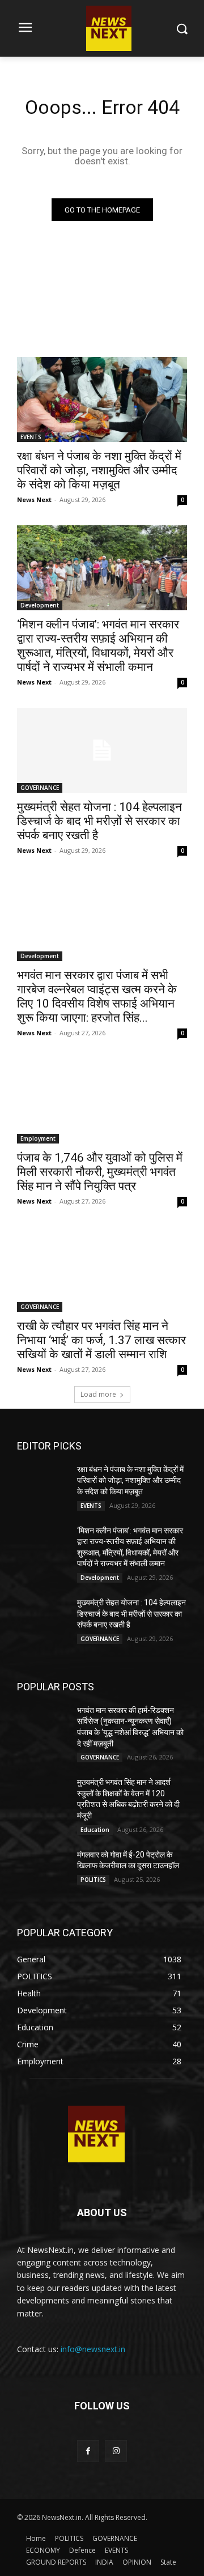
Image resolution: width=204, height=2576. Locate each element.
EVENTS (31, 437)
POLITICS (93, 1880)
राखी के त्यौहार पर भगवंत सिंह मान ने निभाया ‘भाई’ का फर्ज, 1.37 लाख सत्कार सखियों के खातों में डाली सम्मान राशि (101, 1340)
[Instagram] (116, 2451)
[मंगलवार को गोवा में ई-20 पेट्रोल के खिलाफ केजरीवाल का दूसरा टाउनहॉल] (42, 1867)
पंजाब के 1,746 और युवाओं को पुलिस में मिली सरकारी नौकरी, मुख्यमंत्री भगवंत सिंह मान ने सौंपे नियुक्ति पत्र (100, 1172)
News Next (34, 500)
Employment (38, 1138)
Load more (98, 1394)
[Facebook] (88, 2451)
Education (95, 1830)
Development (40, 605)
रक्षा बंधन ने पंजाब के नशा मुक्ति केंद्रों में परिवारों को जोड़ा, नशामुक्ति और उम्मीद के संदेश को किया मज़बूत (99, 470)
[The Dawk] (96, 2134)
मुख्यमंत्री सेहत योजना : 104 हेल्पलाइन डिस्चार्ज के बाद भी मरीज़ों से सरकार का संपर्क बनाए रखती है (99, 821)
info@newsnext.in (93, 2349)
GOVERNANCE (40, 788)
